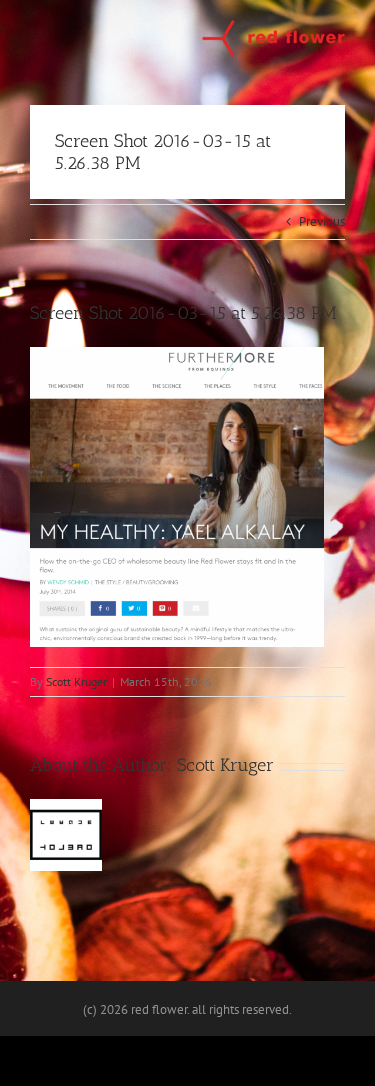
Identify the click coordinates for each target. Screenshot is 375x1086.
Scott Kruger (76, 681)
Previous (322, 221)
